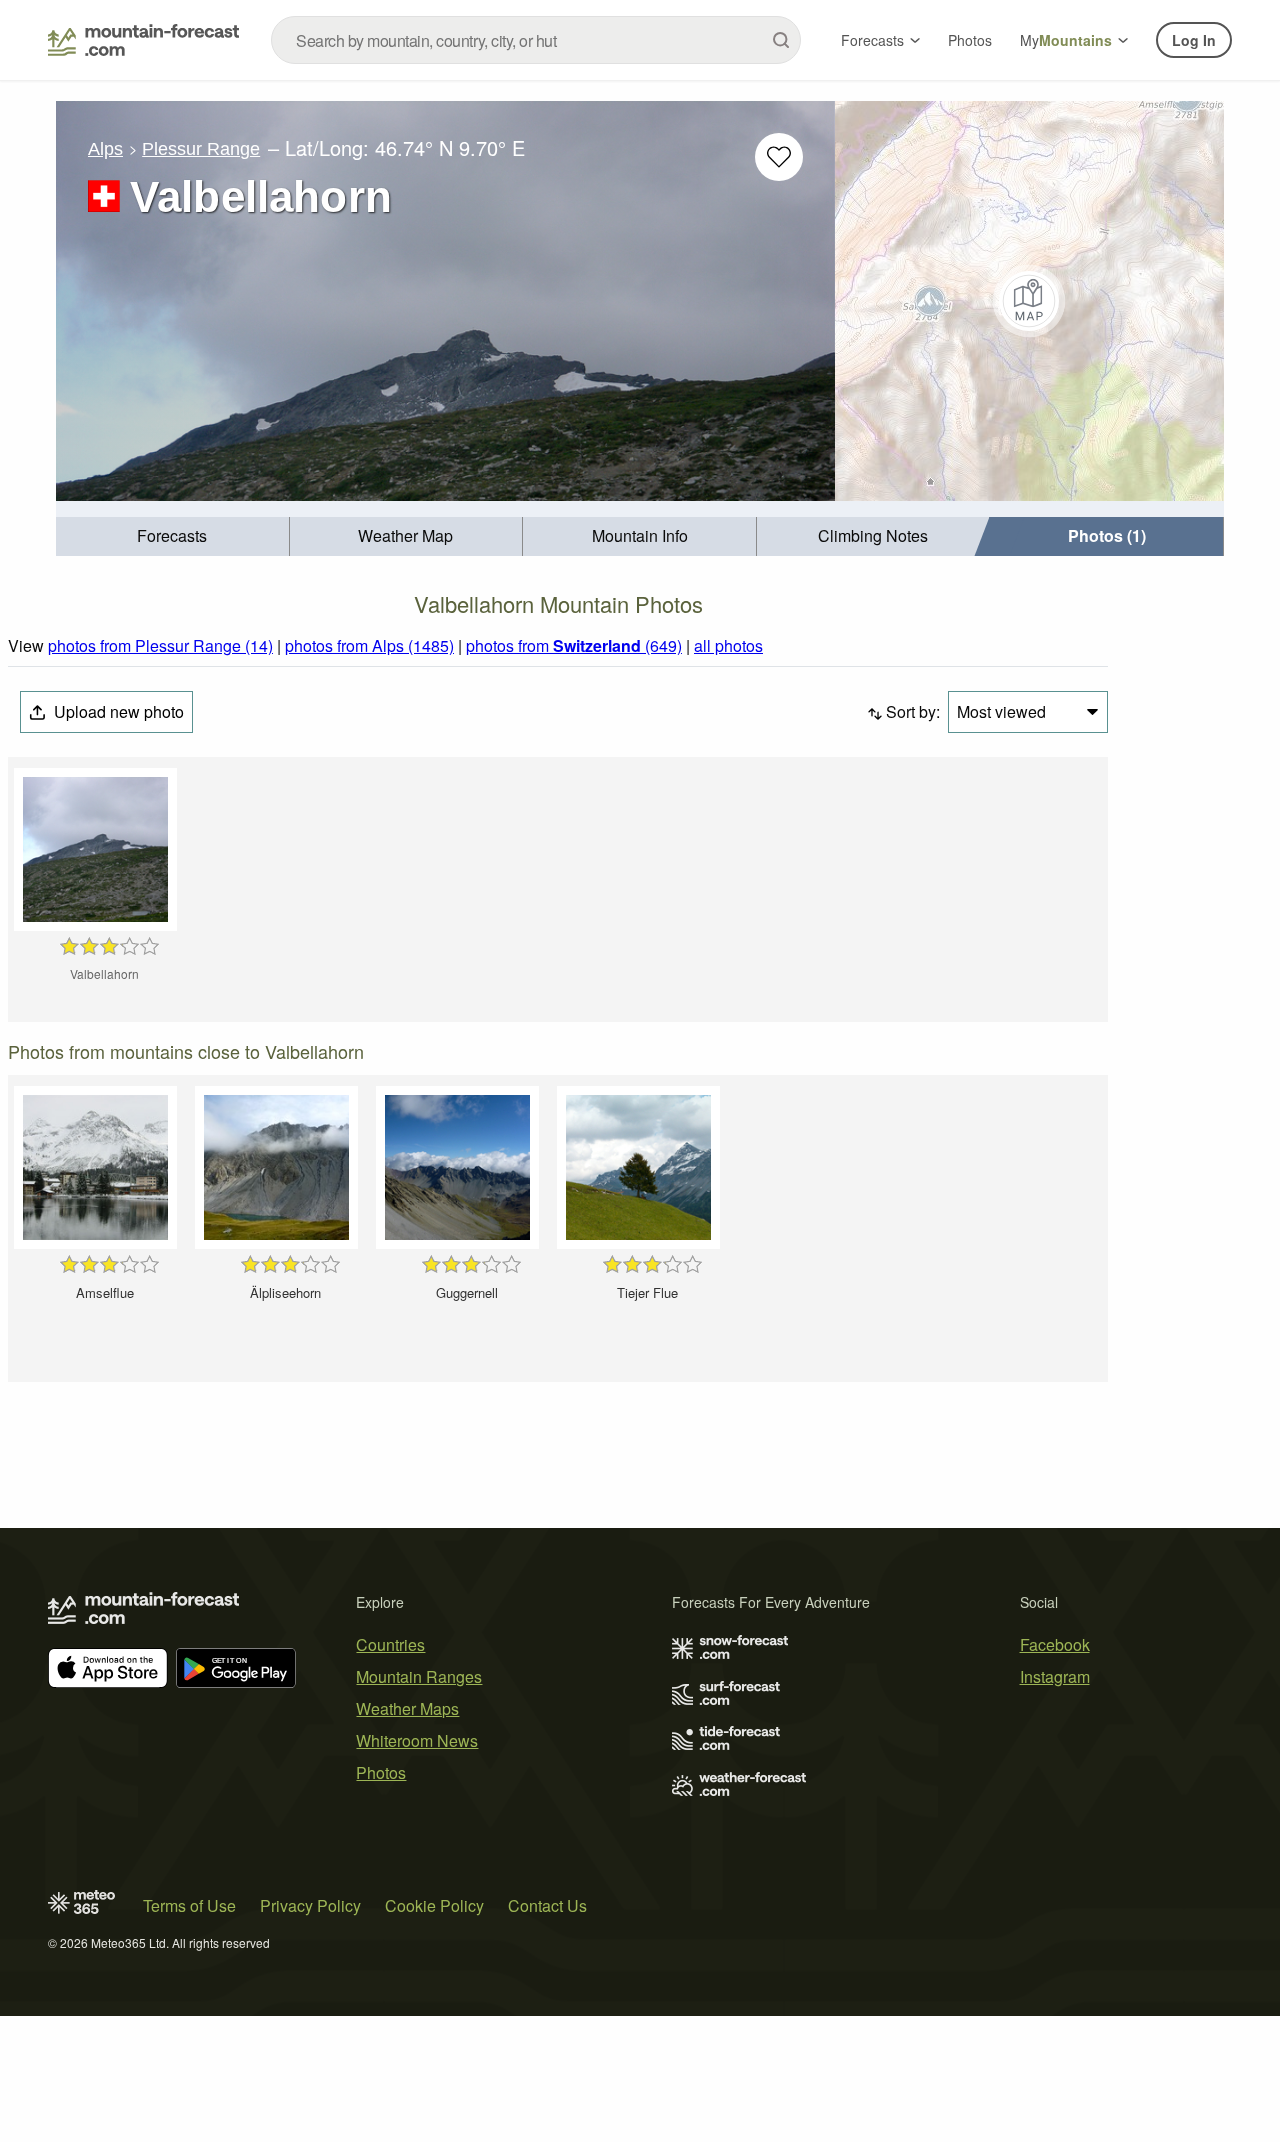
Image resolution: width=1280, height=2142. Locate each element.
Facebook (1055, 1644)
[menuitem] (173, 536)
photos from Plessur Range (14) (160, 645)
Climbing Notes (873, 535)
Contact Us (547, 1905)
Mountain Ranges (419, 1676)
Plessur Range (201, 149)
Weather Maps (407, 1708)
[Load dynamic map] (1029, 301)
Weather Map (405, 535)
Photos (970, 40)
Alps (105, 149)
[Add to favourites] (779, 157)
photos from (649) (574, 645)
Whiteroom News (417, 1740)
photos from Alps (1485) (369, 645)
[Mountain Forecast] (143, 40)
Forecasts (872, 40)
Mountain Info (640, 535)
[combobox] (536, 40)
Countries (390, 1644)
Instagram (1055, 1676)
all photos (728, 645)
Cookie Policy (434, 1905)
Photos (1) (1107, 535)
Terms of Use (189, 1905)
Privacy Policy (310, 1905)
